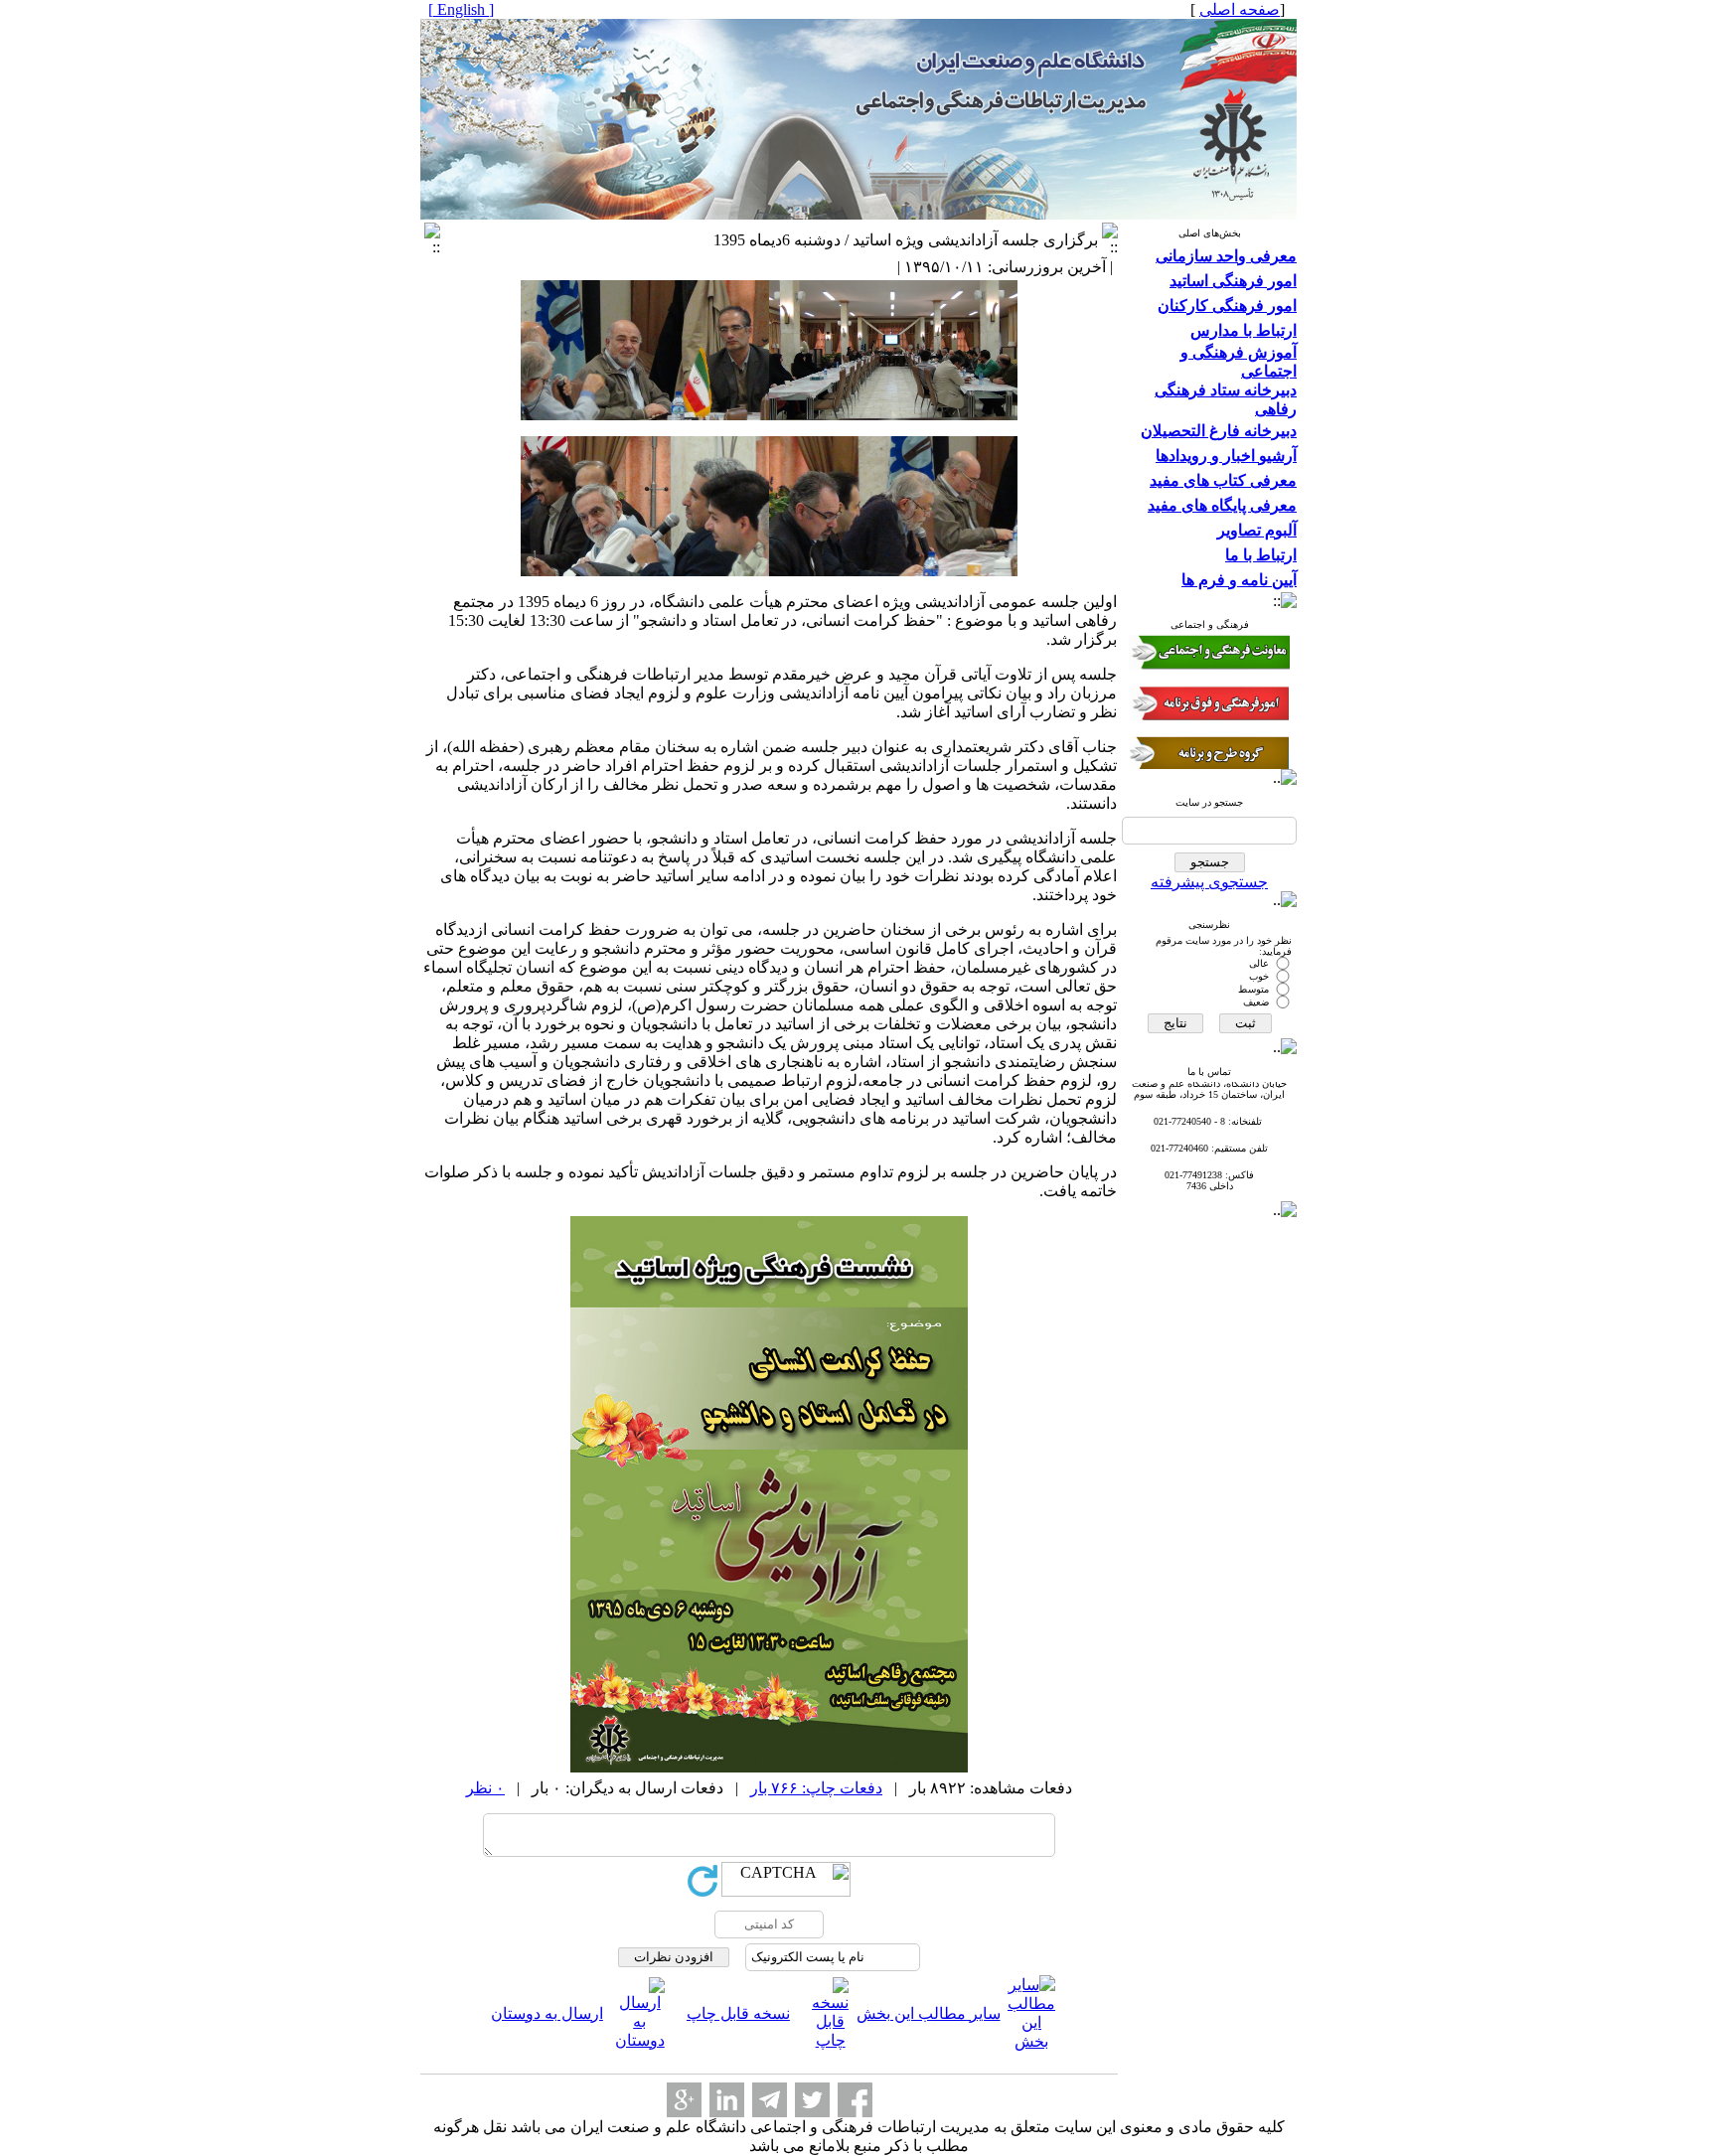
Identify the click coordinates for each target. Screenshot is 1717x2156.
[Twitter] (812, 2100)
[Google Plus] (684, 2100)
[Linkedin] (727, 2100)
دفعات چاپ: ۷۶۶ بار (816, 1788)
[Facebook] (855, 2100)
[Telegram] (770, 2100)
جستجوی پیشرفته (1209, 882)
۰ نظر (485, 1788)
